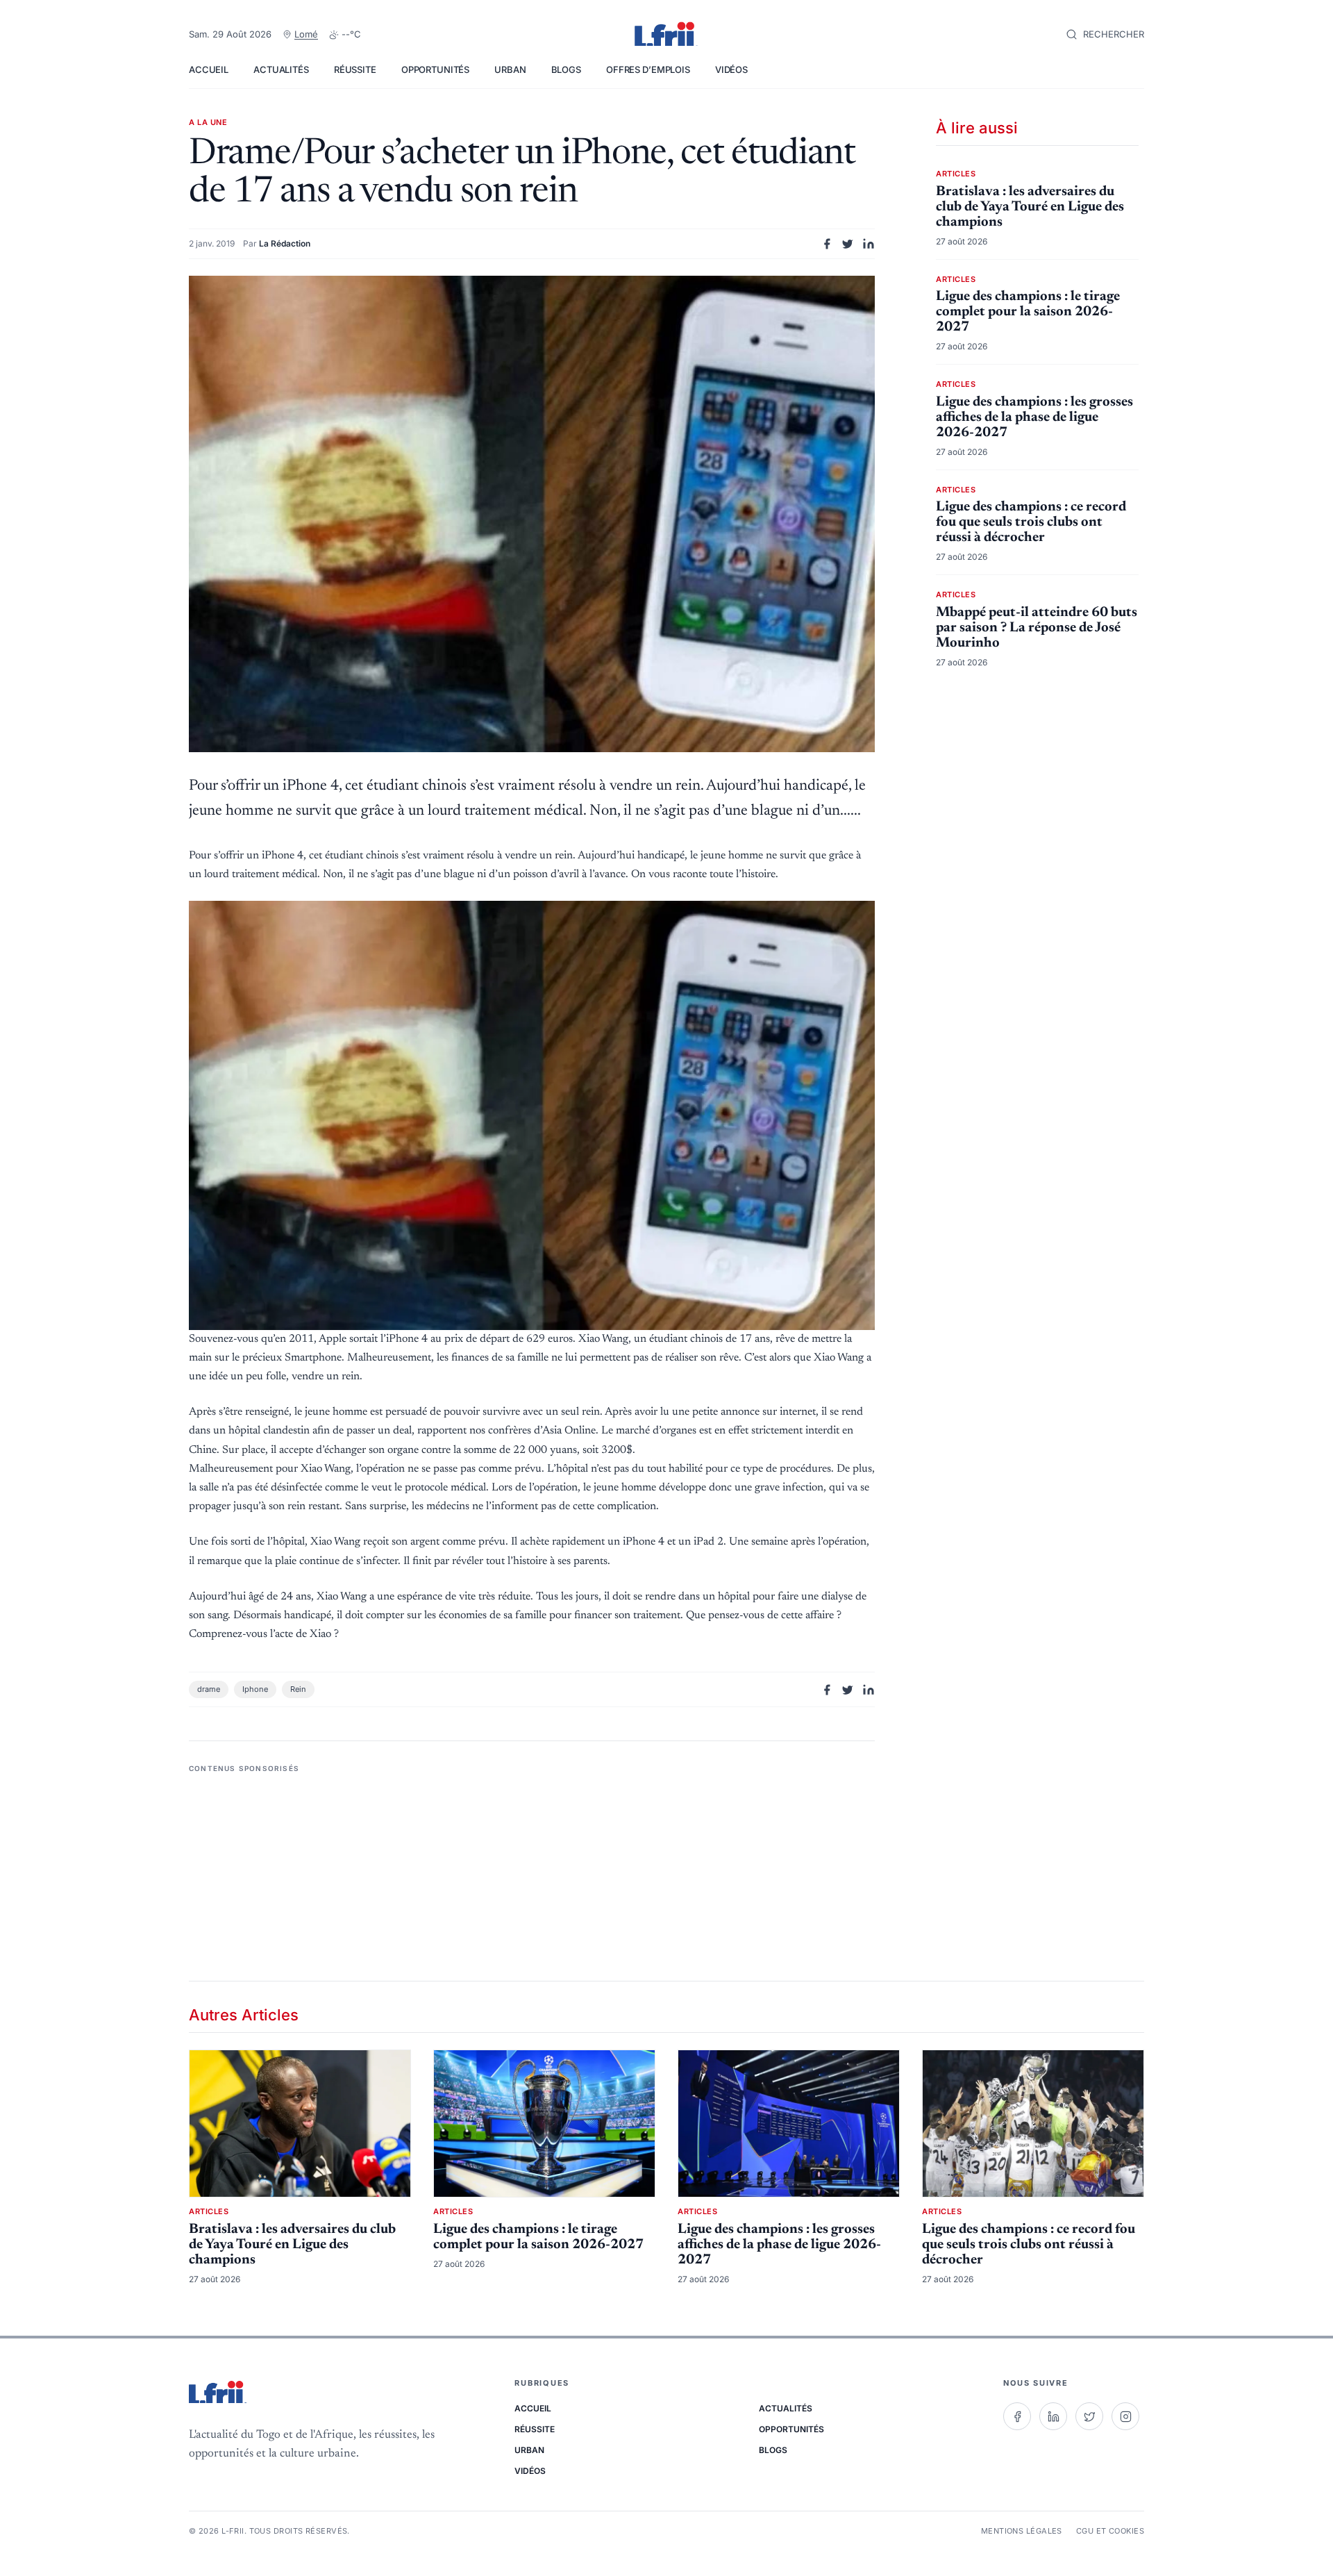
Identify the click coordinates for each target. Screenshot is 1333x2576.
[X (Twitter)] (1089, 2416)
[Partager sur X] (848, 244)
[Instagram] (1125, 2416)
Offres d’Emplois (648, 69)
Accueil (209, 69)
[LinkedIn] (1053, 2416)
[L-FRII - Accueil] (666, 35)
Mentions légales (1022, 2531)
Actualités (281, 69)
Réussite (355, 69)
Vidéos (731, 69)
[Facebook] (1017, 2416)
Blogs (566, 69)
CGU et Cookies (1110, 2531)
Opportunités (435, 69)
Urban (510, 69)
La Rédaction (285, 243)
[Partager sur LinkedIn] (869, 244)
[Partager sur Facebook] (827, 244)
